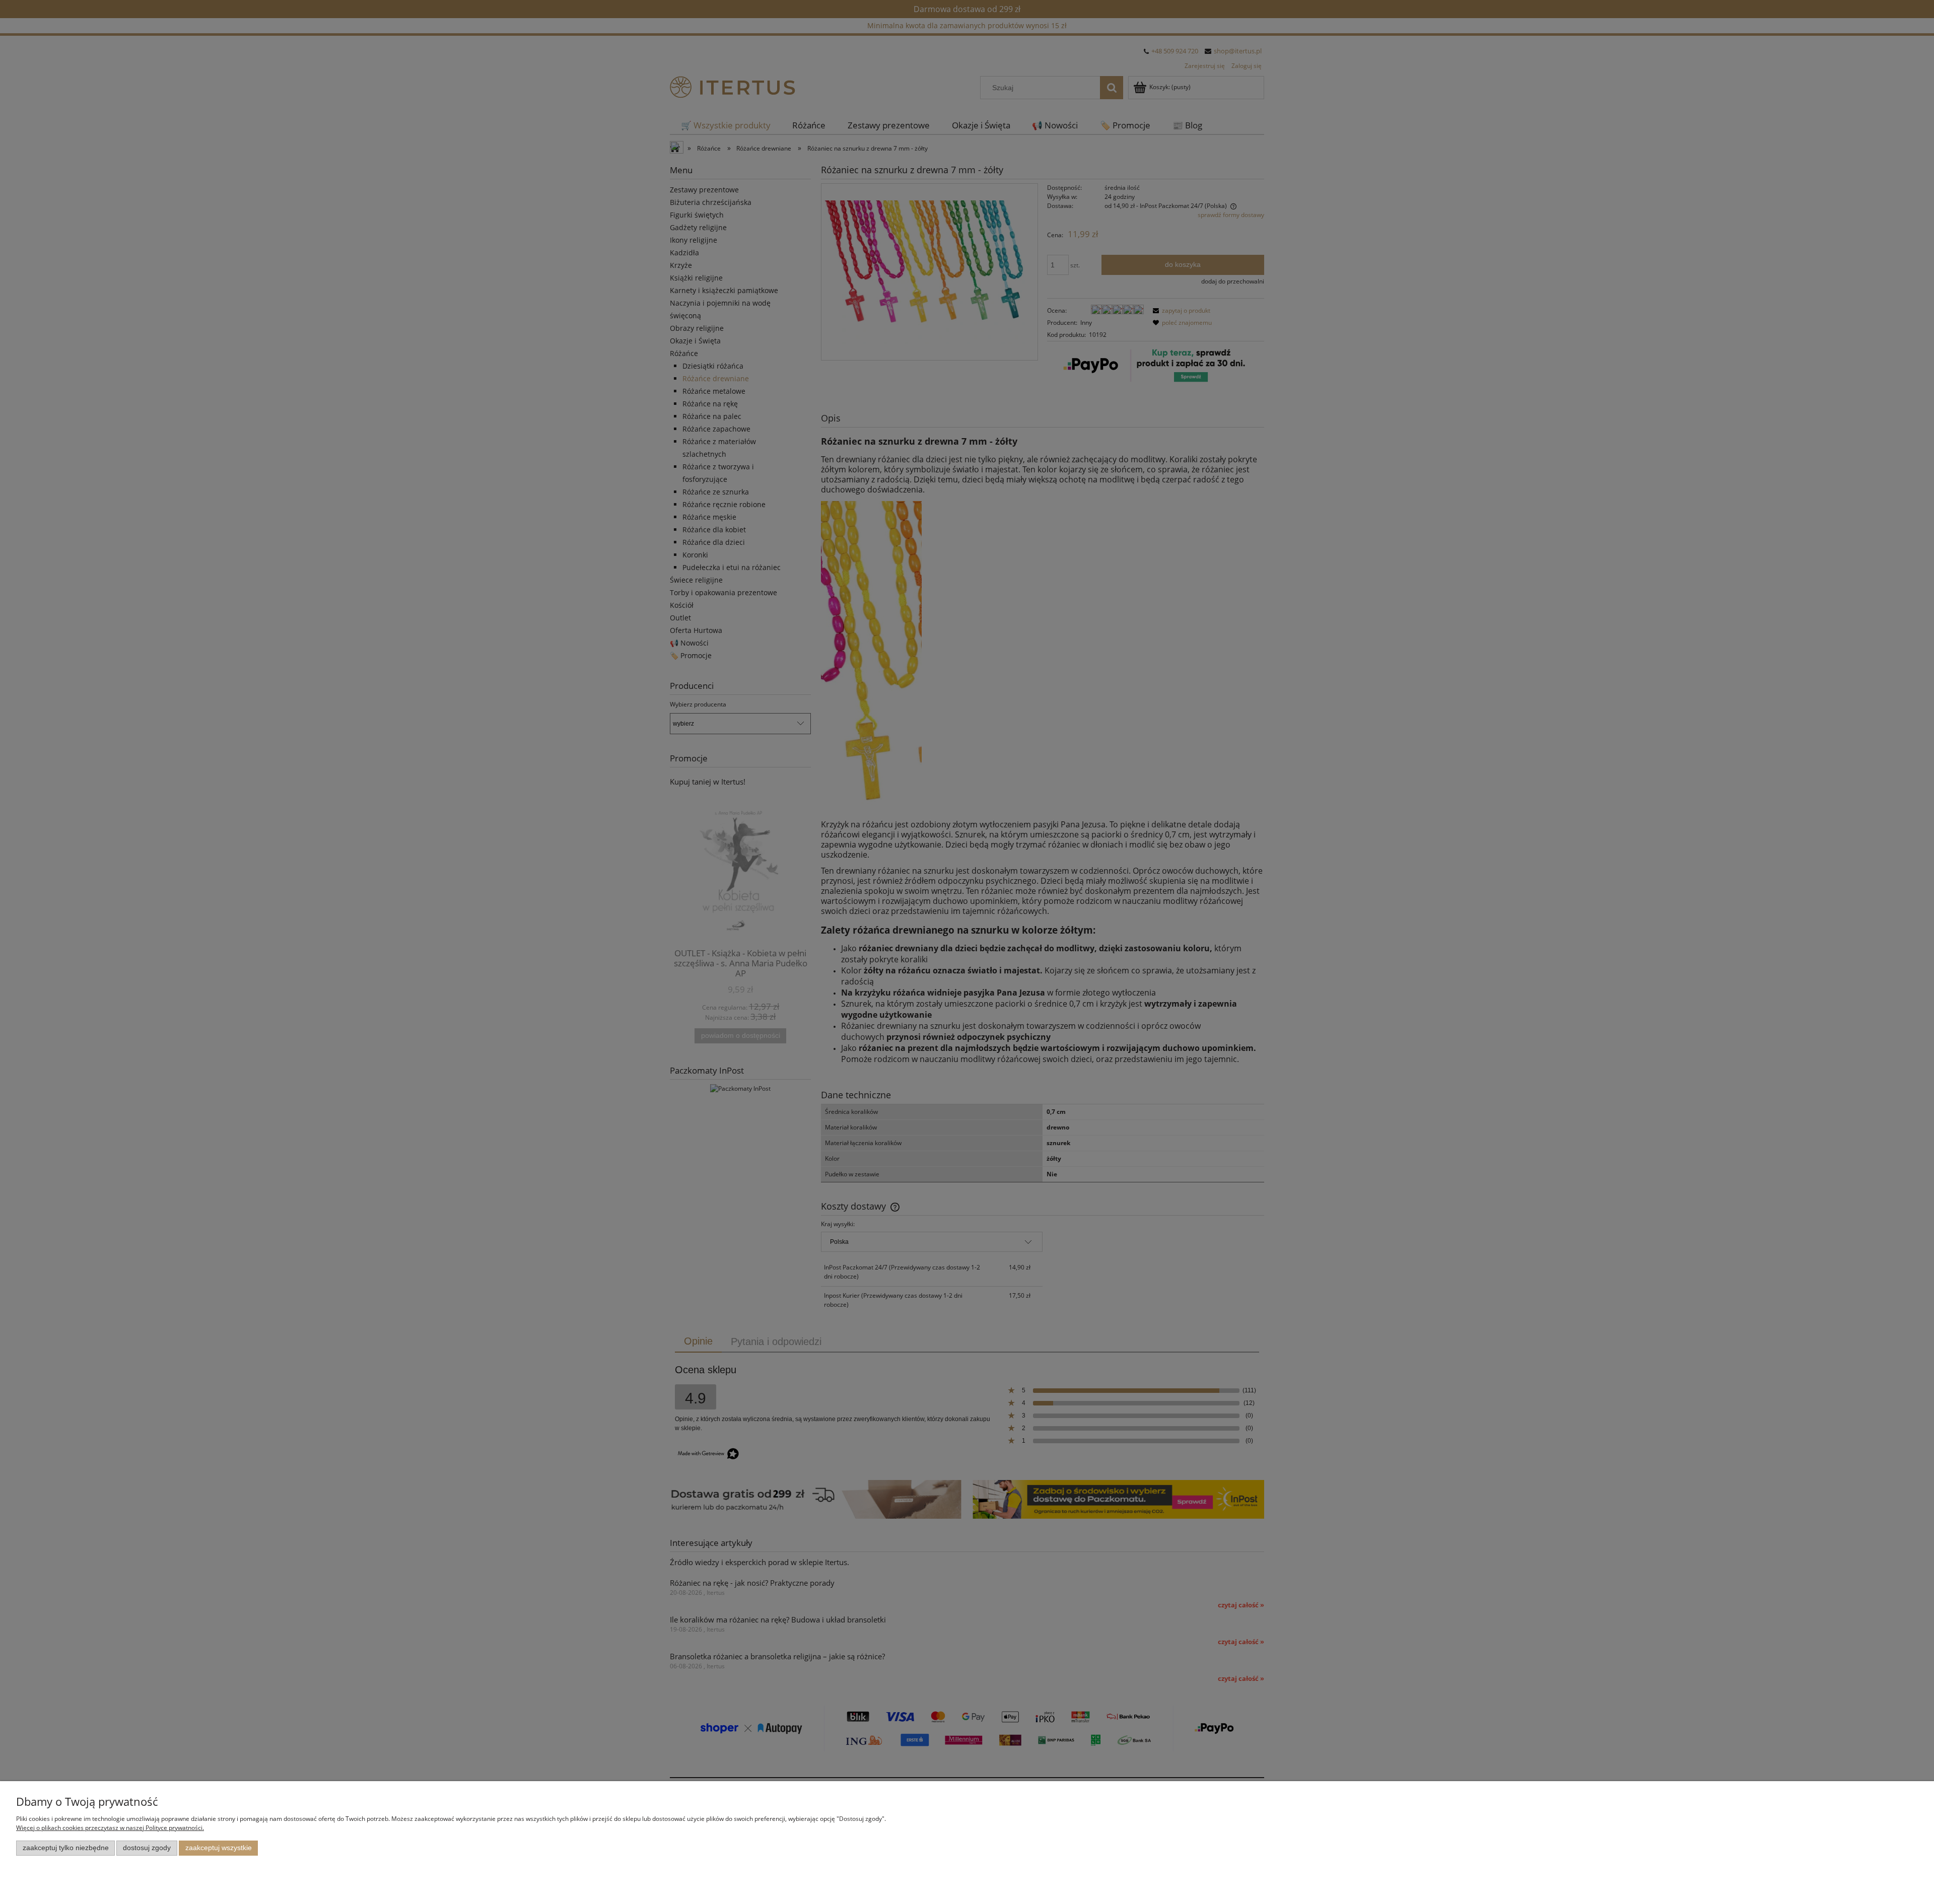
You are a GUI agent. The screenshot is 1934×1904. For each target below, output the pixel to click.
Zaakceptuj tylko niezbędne (66, 1848)
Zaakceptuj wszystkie (219, 1848)
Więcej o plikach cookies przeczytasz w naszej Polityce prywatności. (110, 1828)
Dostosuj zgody (147, 1848)
